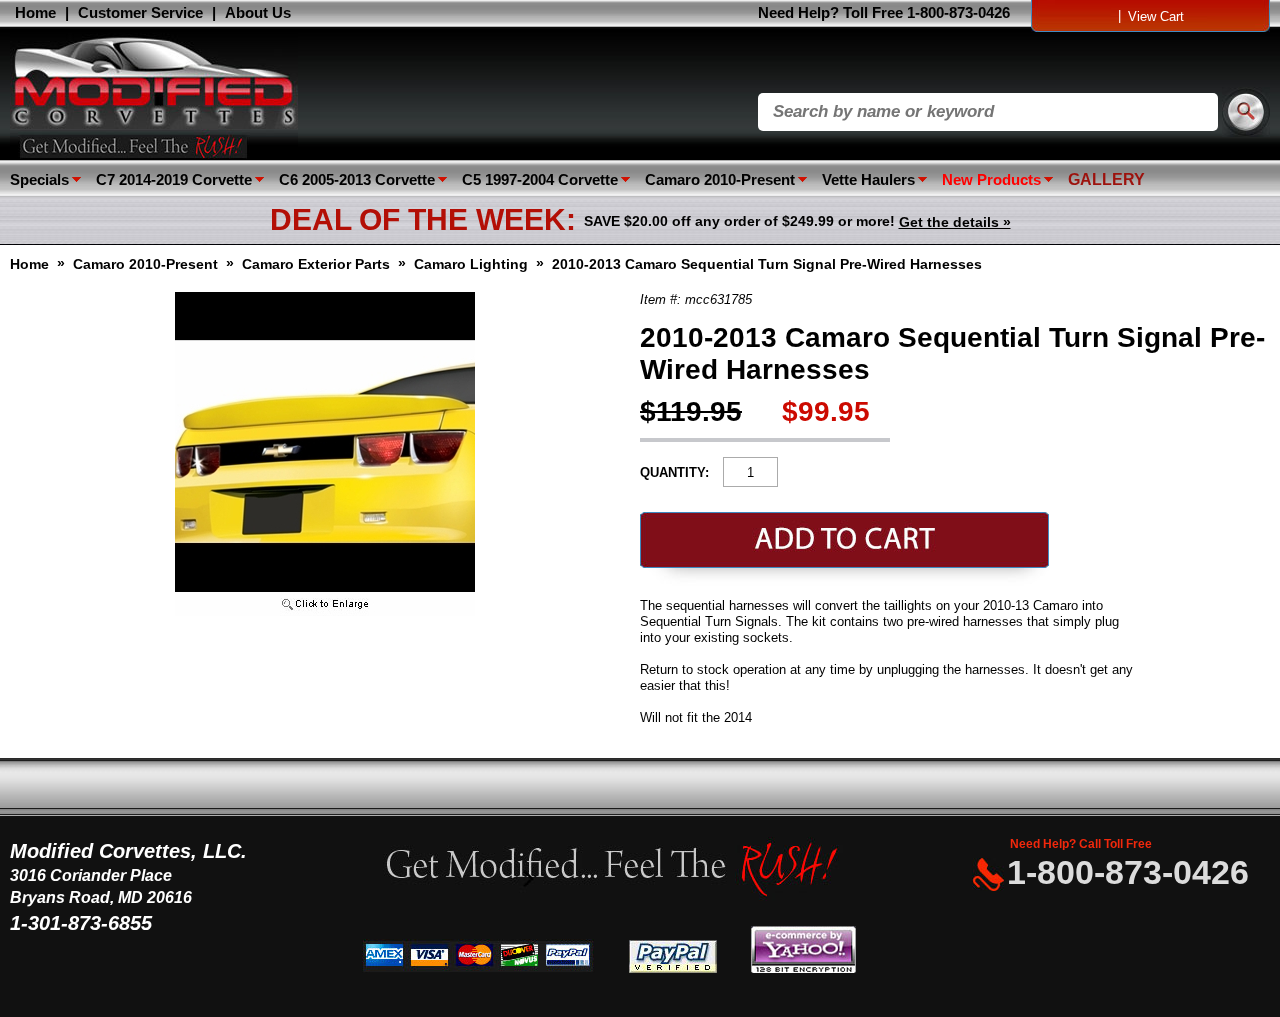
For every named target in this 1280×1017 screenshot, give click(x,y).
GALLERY (1106, 179)
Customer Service (140, 12)
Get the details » (955, 222)
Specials (39, 179)
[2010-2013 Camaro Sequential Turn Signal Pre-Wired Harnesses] (325, 611)
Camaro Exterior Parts (316, 264)
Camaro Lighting (471, 264)
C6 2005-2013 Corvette (357, 179)
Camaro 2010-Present (720, 179)
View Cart (1156, 16)
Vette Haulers (868, 179)
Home (35, 12)
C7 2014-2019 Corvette (174, 179)
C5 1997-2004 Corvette (540, 179)
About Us (258, 12)
